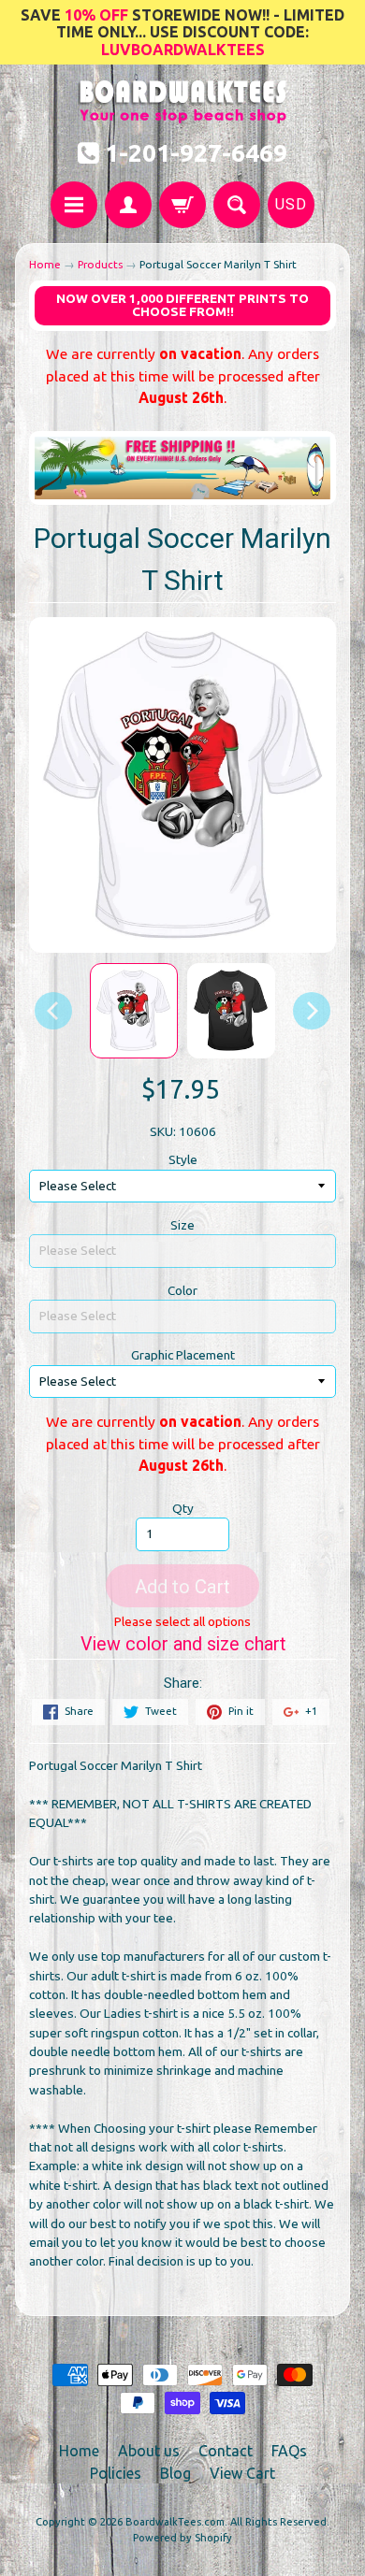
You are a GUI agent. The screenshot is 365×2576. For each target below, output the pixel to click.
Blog (175, 2473)
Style (183, 1159)
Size (182, 1225)
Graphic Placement (183, 1355)
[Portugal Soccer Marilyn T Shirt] (134, 1011)
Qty (183, 1508)
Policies (116, 2473)
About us (149, 2451)
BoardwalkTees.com (175, 2522)
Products (100, 264)
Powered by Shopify (182, 2538)
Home (45, 264)
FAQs (289, 2451)
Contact (226, 2451)
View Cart (242, 2473)
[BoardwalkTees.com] (183, 114)
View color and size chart (183, 1644)
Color (182, 1290)
